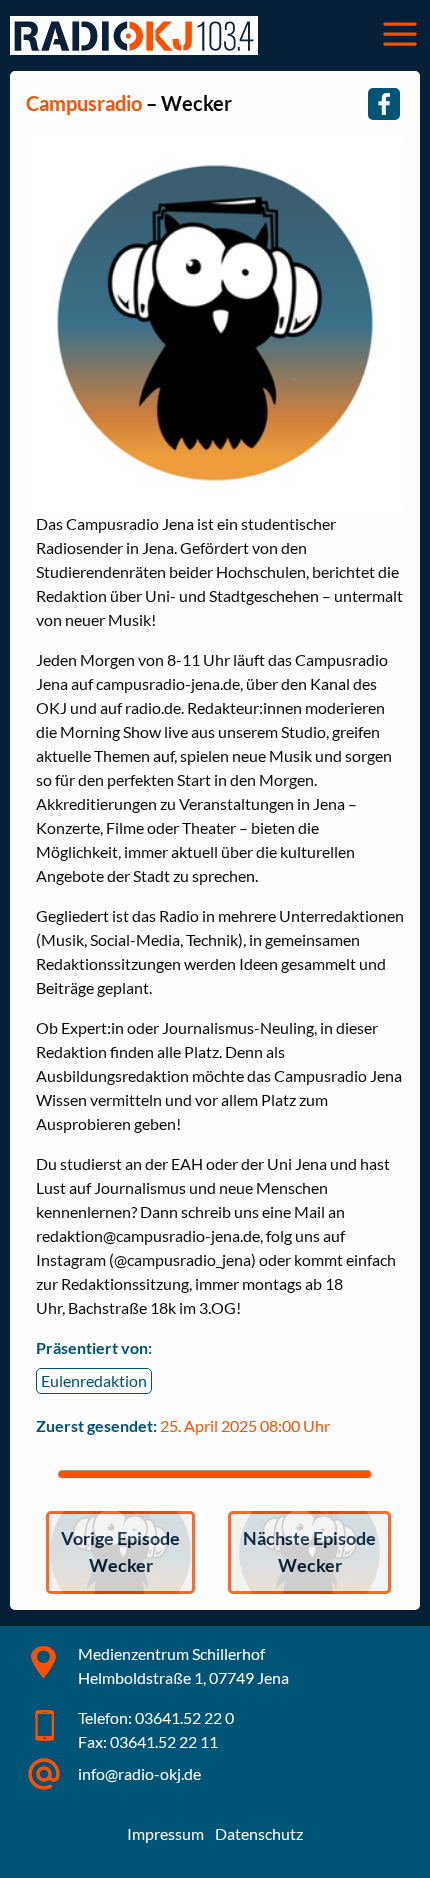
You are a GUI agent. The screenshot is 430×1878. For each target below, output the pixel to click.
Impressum (165, 1833)
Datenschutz (259, 1833)
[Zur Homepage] (134, 35)
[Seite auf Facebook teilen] (384, 104)
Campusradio (84, 103)
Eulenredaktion (94, 1380)
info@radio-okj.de (139, 1773)
